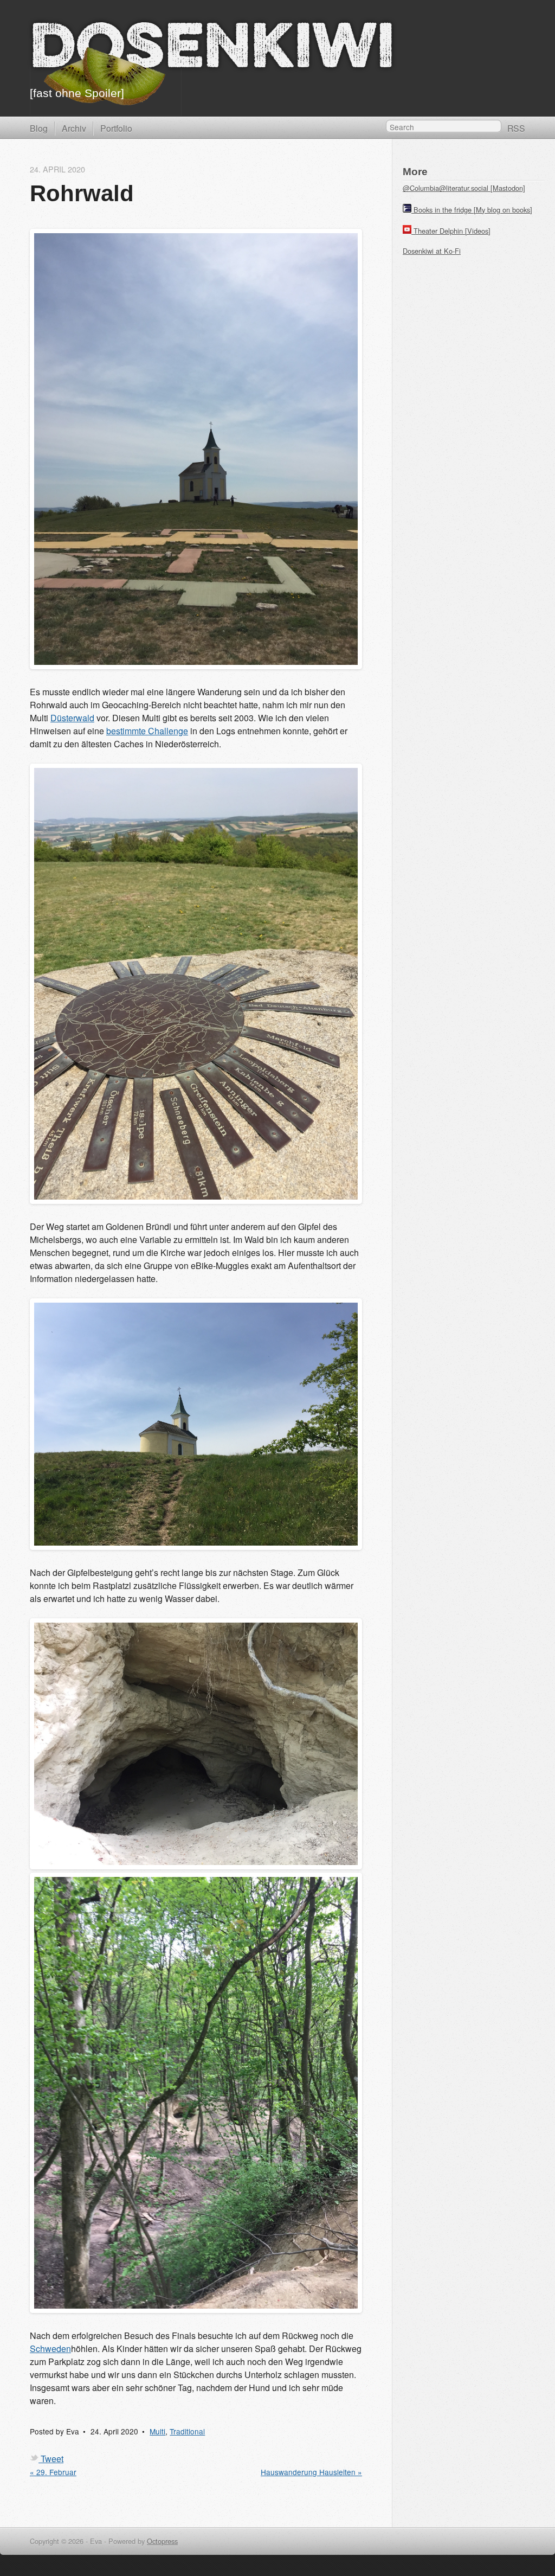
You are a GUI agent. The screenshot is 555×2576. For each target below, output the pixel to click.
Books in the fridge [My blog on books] (473, 210)
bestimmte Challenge (147, 731)
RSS (516, 128)
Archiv (74, 128)
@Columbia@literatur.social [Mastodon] (464, 188)
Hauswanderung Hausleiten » (311, 2472)
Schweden (50, 2348)
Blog (39, 128)
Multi (157, 2431)
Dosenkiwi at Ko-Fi (432, 251)
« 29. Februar (53, 2472)
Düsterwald (72, 718)
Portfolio (116, 128)
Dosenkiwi (212, 50)
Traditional (187, 2431)
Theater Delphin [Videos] (452, 231)
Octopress (162, 2541)
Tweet (52, 2459)
